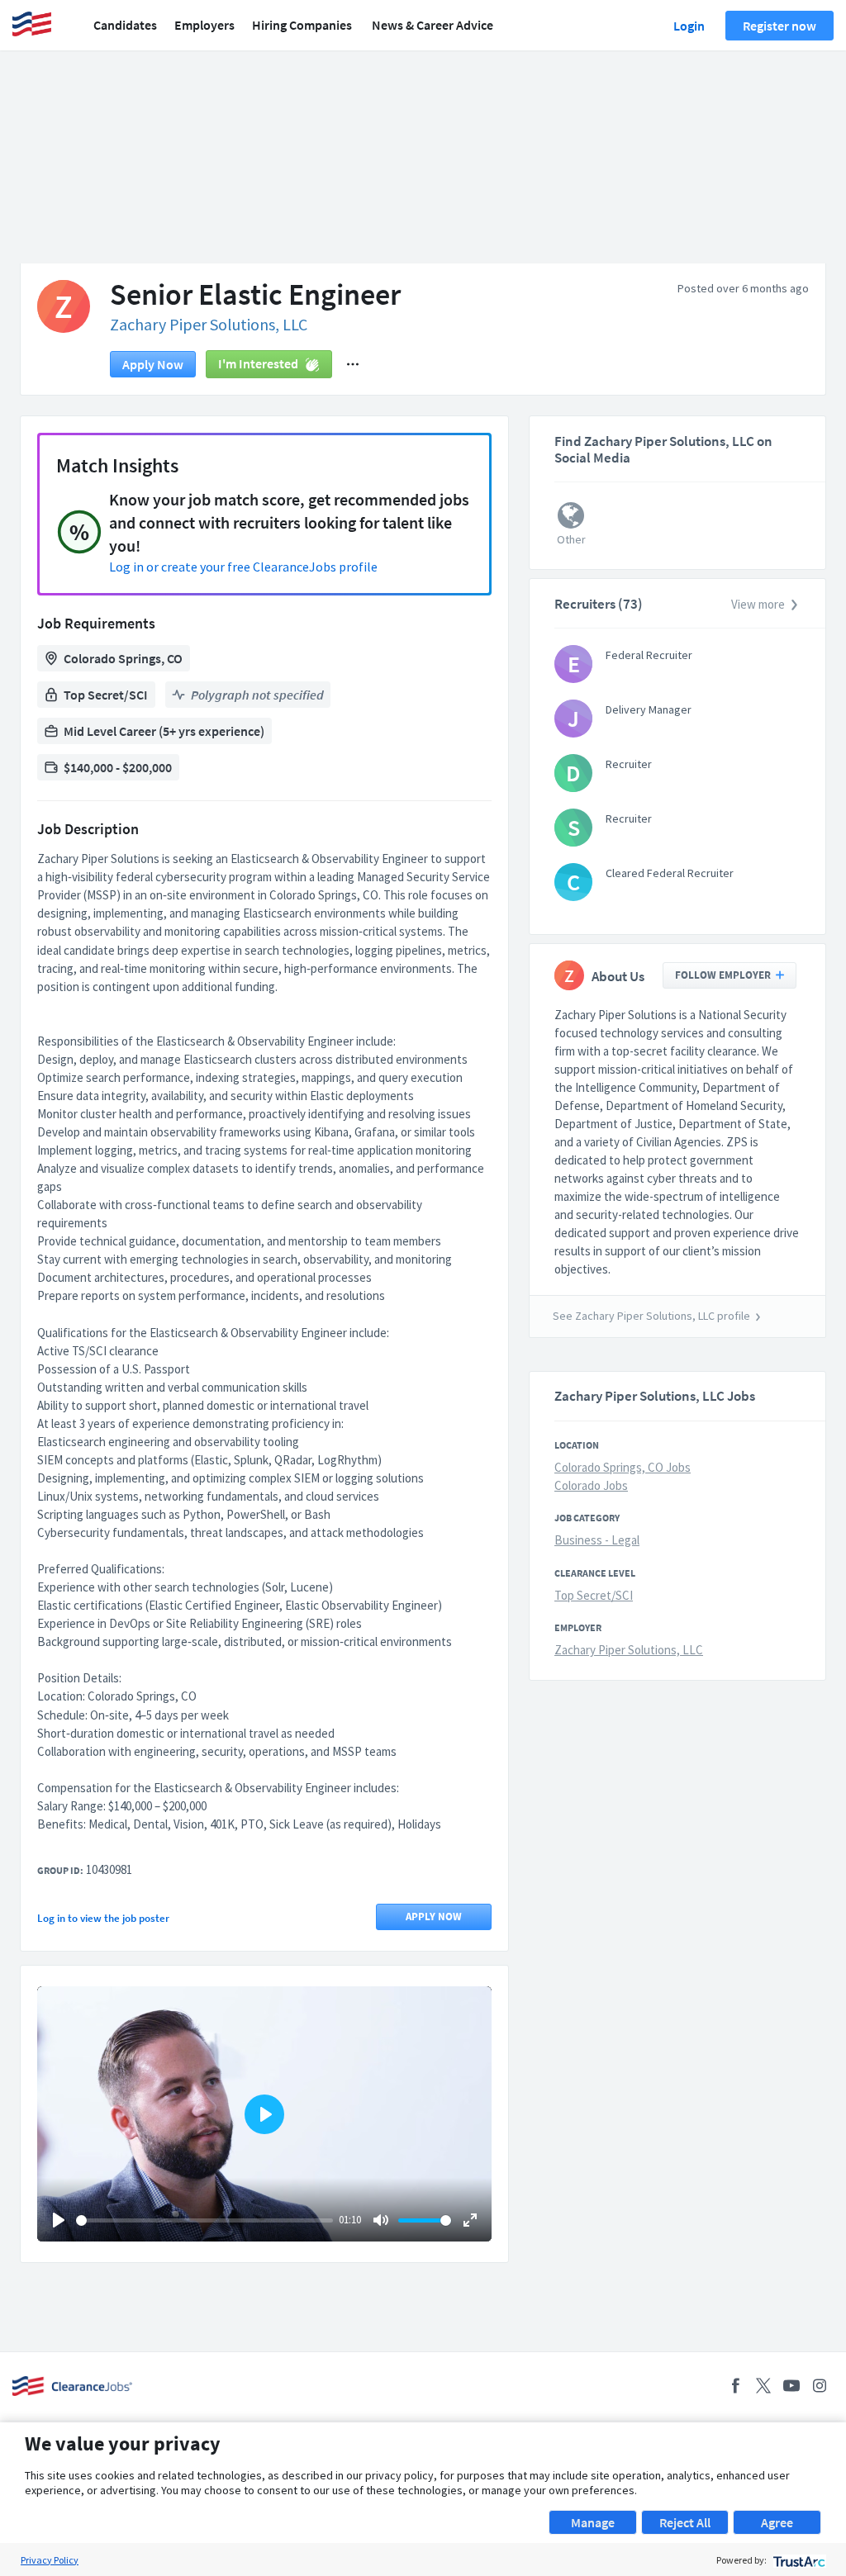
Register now (779, 26)
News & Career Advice (433, 25)
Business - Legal (597, 1540)
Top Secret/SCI (594, 1595)
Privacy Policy (50, 2560)
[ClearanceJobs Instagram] (820, 2386)
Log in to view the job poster (103, 1918)
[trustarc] (798, 2560)
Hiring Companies (302, 25)
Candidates (125, 25)
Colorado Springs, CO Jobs (623, 1467)
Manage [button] (593, 2522)
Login (689, 26)
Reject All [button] (685, 2522)
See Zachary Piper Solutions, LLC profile (651, 1316)
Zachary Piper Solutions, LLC (209, 324)
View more (758, 604)
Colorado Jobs (591, 1485)
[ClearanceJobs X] (763, 2386)
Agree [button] (777, 2522)
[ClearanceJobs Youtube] (791, 2386)
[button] (353, 364)
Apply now (153, 364)
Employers (204, 25)
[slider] (204, 2220)
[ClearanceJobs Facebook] (735, 2386)
